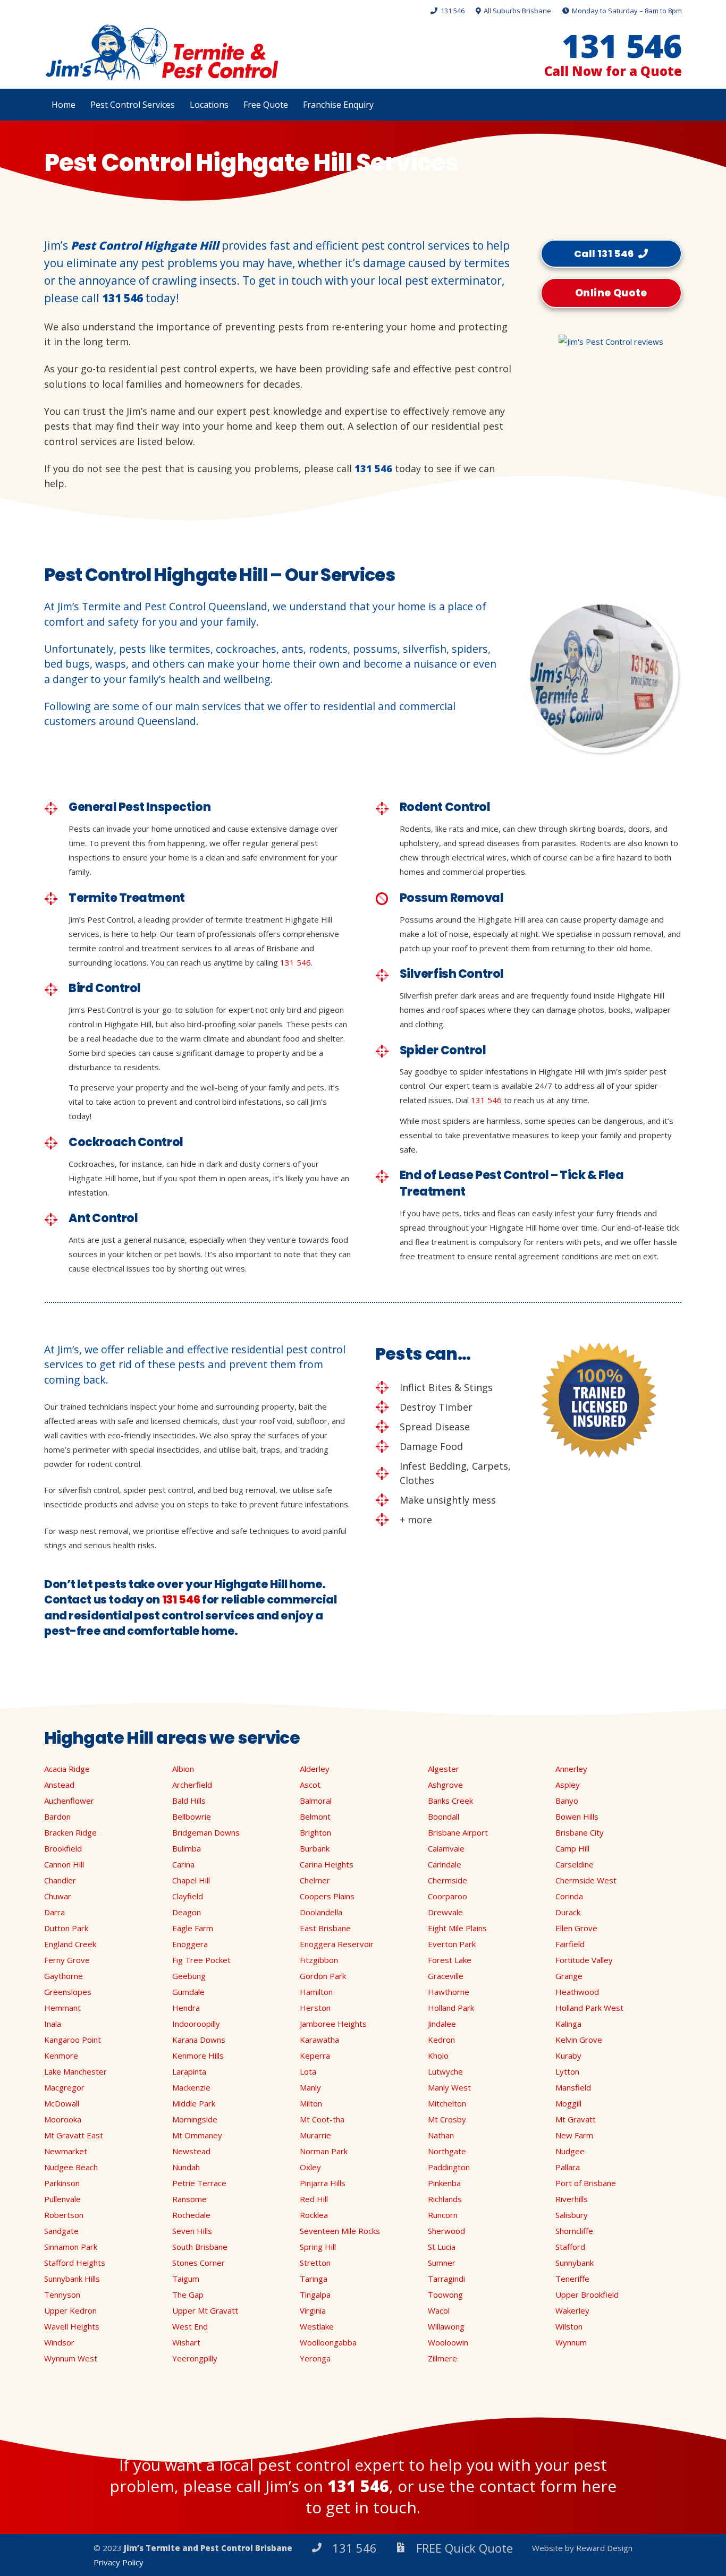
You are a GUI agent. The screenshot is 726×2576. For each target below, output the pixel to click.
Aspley (568, 1785)
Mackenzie (191, 2087)
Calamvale (446, 1848)
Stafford (570, 2247)
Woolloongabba (328, 2342)
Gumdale (188, 1992)
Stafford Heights (75, 2263)
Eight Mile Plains (457, 1928)
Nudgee (570, 2151)
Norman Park (324, 2151)
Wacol (439, 2310)
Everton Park (452, 1944)
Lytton (567, 2071)
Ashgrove (445, 1785)
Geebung (189, 1976)
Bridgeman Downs (206, 1832)
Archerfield (192, 1785)
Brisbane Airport (458, 1832)
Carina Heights (327, 1864)
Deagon (187, 1912)
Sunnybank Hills (72, 2279)
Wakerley (572, 2310)
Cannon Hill (64, 1864)
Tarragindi (446, 2279)
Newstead (191, 2151)
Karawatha (319, 2040)
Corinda (569, 1896)
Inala (53, 2024)
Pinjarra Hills (323, 2183)
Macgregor (64, 2087)
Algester (444, 1769)
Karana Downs (199, 2040)
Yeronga (315, 2358)
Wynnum (571, 2342)
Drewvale (445, 1912)
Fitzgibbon (319, 1960)
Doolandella (321, 1912)
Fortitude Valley (584, 1960)
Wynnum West (71, 2358)
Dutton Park (66, 1928)
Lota (308, 2071)
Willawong (446, 2326)
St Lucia (442, 2247)
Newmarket (66, 2151)
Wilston (569, 2326)
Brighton (315, 1832)
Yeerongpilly (195, 2358)
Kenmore (61, 2055)
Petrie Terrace (199, 2183)
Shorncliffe (574, 2231)
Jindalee (442, 2024)
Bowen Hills (577, 1816)
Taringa (314, 2279)
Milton (311, 2103)
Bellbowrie (192, 1816)
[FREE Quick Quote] (406, 2548)
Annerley (571, 1769)
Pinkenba (444, 2183)
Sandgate (61, 2231)
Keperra (315, 2055)
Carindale (445, 1864)
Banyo (567, 1801)
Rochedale (191, 2215)
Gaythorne (64, 1976)
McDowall (62, 2103)
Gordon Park (323, 1976)
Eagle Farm (193, 1928)
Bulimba (187, 1848)
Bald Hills (189, 1801)
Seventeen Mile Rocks (340, 2231)
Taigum (186, 2279)
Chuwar (58, 1896)
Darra (54, 1912)
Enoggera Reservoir (337, 1944)
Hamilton (316, 1992)
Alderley (315, 1769)
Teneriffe (572, 2279)
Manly (310, 2087)
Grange (569, 1976)
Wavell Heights (72, 2326)
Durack (568, 1912)
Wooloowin (448, 2342)
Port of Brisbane (586, 2183)
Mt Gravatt (576, 2119)
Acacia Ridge (67, 1769)
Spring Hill (318, 2247)
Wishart (186, 2342)
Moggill (568, 2103)
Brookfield (63, 1848)
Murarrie (315, 2135)
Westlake (317, 2326)
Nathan (441, 2135)
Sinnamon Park (71, 2247)
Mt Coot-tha (322, 2119)
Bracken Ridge (70, 1832)
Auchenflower (69, 1801)
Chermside (448, 1880)
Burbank (315, 1848)
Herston (315, 2008)
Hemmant (62, 2008)
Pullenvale (62, 2199)
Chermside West (586, 1880)
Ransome (189, 2199)
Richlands (445, 2199)
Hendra (186, 2008)
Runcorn (443, 2215)
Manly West (449, 2087)
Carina (183, 1864)
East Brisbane (325, 1928)
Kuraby (568, 2055)
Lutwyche (445, 2071)
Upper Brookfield (587, 2294)
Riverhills (572, 2199)
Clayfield (188, 1896)
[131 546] (322, 2548)
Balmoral (316, 1801)
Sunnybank (575, 2263)
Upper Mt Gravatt (205, 2310)
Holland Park (451, 2008)
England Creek (70, 1944)
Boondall (444, 1816)
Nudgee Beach (71, 2167)
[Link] (161, 53)
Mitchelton (447, 2103)
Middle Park (194, 2103)
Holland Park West (589, 2008)
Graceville (446, 1976)
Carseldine (575, 1864)
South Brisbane (200, 2247)
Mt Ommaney (197, 2135)
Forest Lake (450, 1960)
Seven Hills (192, 2231)
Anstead (59, 1785)
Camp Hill (572, 1848)
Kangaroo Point (73, 2040)
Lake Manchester (75, 2071)
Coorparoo (448, 1896)
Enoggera (190, 1944)
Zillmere (442, 2358)
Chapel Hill (191, 1880)
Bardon (57, 1816)
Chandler (60, 1880)
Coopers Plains (327, 1896)
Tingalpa (315, 2294)
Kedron (441, 2040)
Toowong (445, 2294)
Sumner (442, 2263)
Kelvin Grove (579, 2040)
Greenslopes (68, 1992)
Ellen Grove (576, 1928)
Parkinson (62, 2183)
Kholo (438, 2055)
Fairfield (570, 1944)
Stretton (315, 2263)
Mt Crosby (447, 2119)
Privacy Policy (119, 2562)
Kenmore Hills (198, 2055)
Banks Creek (450, 1801)
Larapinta (189, 2071)
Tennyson (62, 2294)
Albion (183, 1769)
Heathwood (577, 1992)
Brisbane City (580, 1832)
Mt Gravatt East (74, 2135)
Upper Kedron (70, 2310)
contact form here (548, 2486)
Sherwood (446, 2231)
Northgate (447, 2151)
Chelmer (315, 1880)
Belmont (315, 1816)
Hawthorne (449, 1992)
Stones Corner (199, 2263)
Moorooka (63, 2119)
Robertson (64, 2215)
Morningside (195, 2119)
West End (190, 2326)
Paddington (449, 2167)
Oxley (310, 2167)
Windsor (59, 2342)
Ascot (310, 1785)
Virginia (313, 2310)
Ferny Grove (67, 1960)
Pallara (568, 2167)
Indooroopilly (196, 2024)
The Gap (188, 2294)
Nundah (186, 2167)
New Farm (574, 2135)
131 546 (123, 298)
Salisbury (572, 2215)
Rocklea (314, 2215)
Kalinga (568, 2024)
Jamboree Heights (333, 2024)
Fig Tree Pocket (201, 1960)
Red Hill (314, 2199)
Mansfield (573, 2087)
